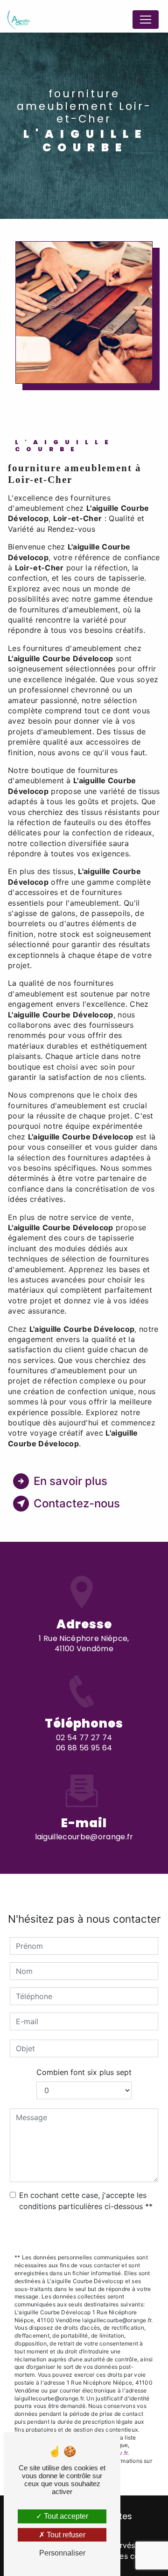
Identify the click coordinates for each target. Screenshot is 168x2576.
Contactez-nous (77, 1503)
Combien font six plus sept (84, 2072)
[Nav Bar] (146, 20)
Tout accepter (65, 2516)
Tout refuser (65, 2535)
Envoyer (84, 2230)
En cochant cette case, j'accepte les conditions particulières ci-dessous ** (86, 2201)
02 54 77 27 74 (84, 1738)
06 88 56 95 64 (84, 1748)
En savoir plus (70, 1481)
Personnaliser (62, 2553)
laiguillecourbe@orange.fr (84, 1837)
